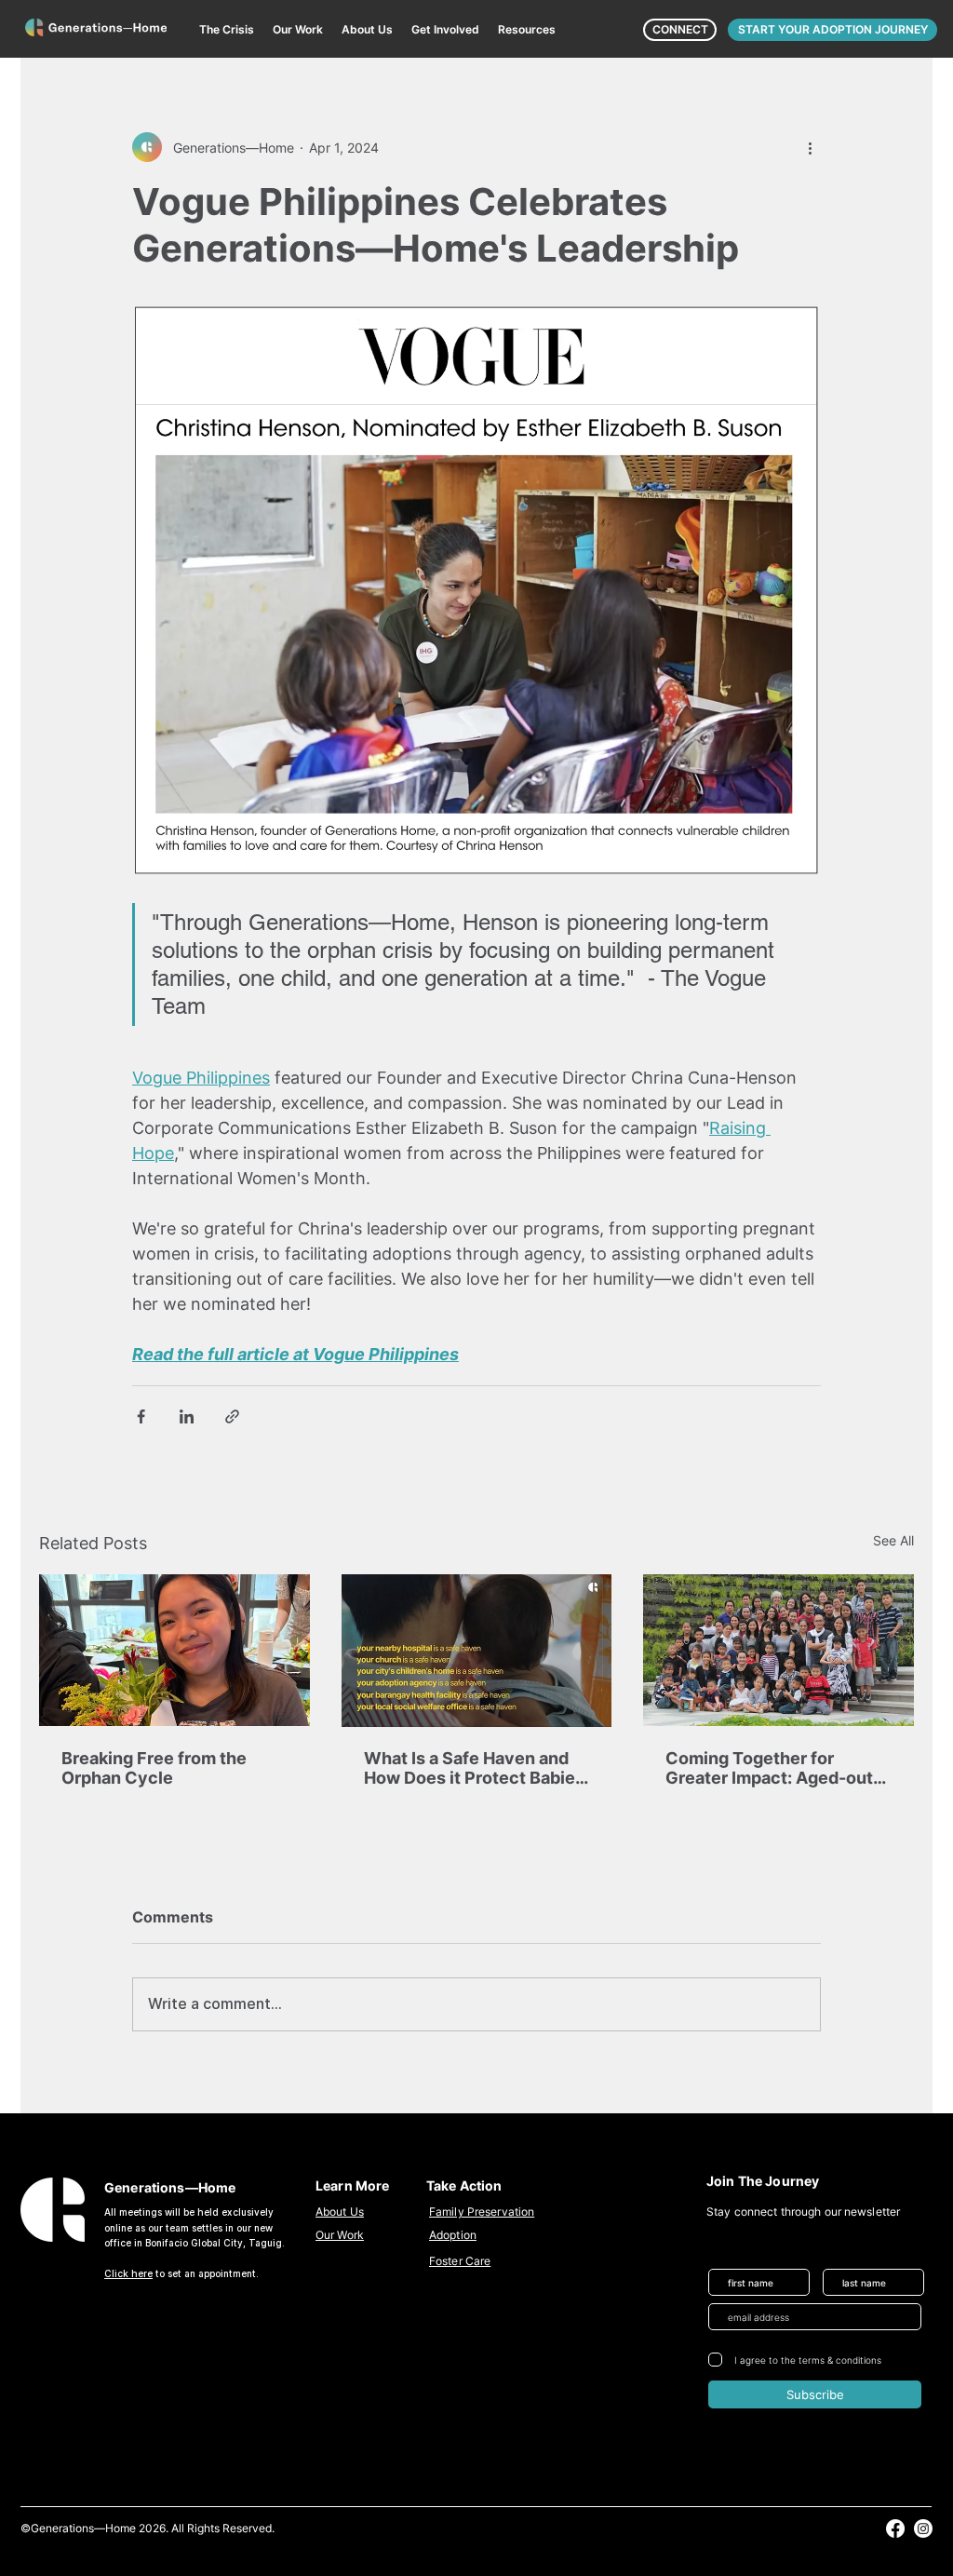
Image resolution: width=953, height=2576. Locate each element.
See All (893, 1540)
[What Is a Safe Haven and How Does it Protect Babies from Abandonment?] (477, 1651)
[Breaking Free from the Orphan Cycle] (174, 1650)
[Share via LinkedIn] (187, 1416)
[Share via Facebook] (141, 1416)
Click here (128, 2273)
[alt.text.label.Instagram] (923, 2529)
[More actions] (810, 147)
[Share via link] (232, 1416)
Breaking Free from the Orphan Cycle (154, 1768)
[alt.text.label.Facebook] (895, 2529)
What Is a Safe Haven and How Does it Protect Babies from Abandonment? (474, 1768)
